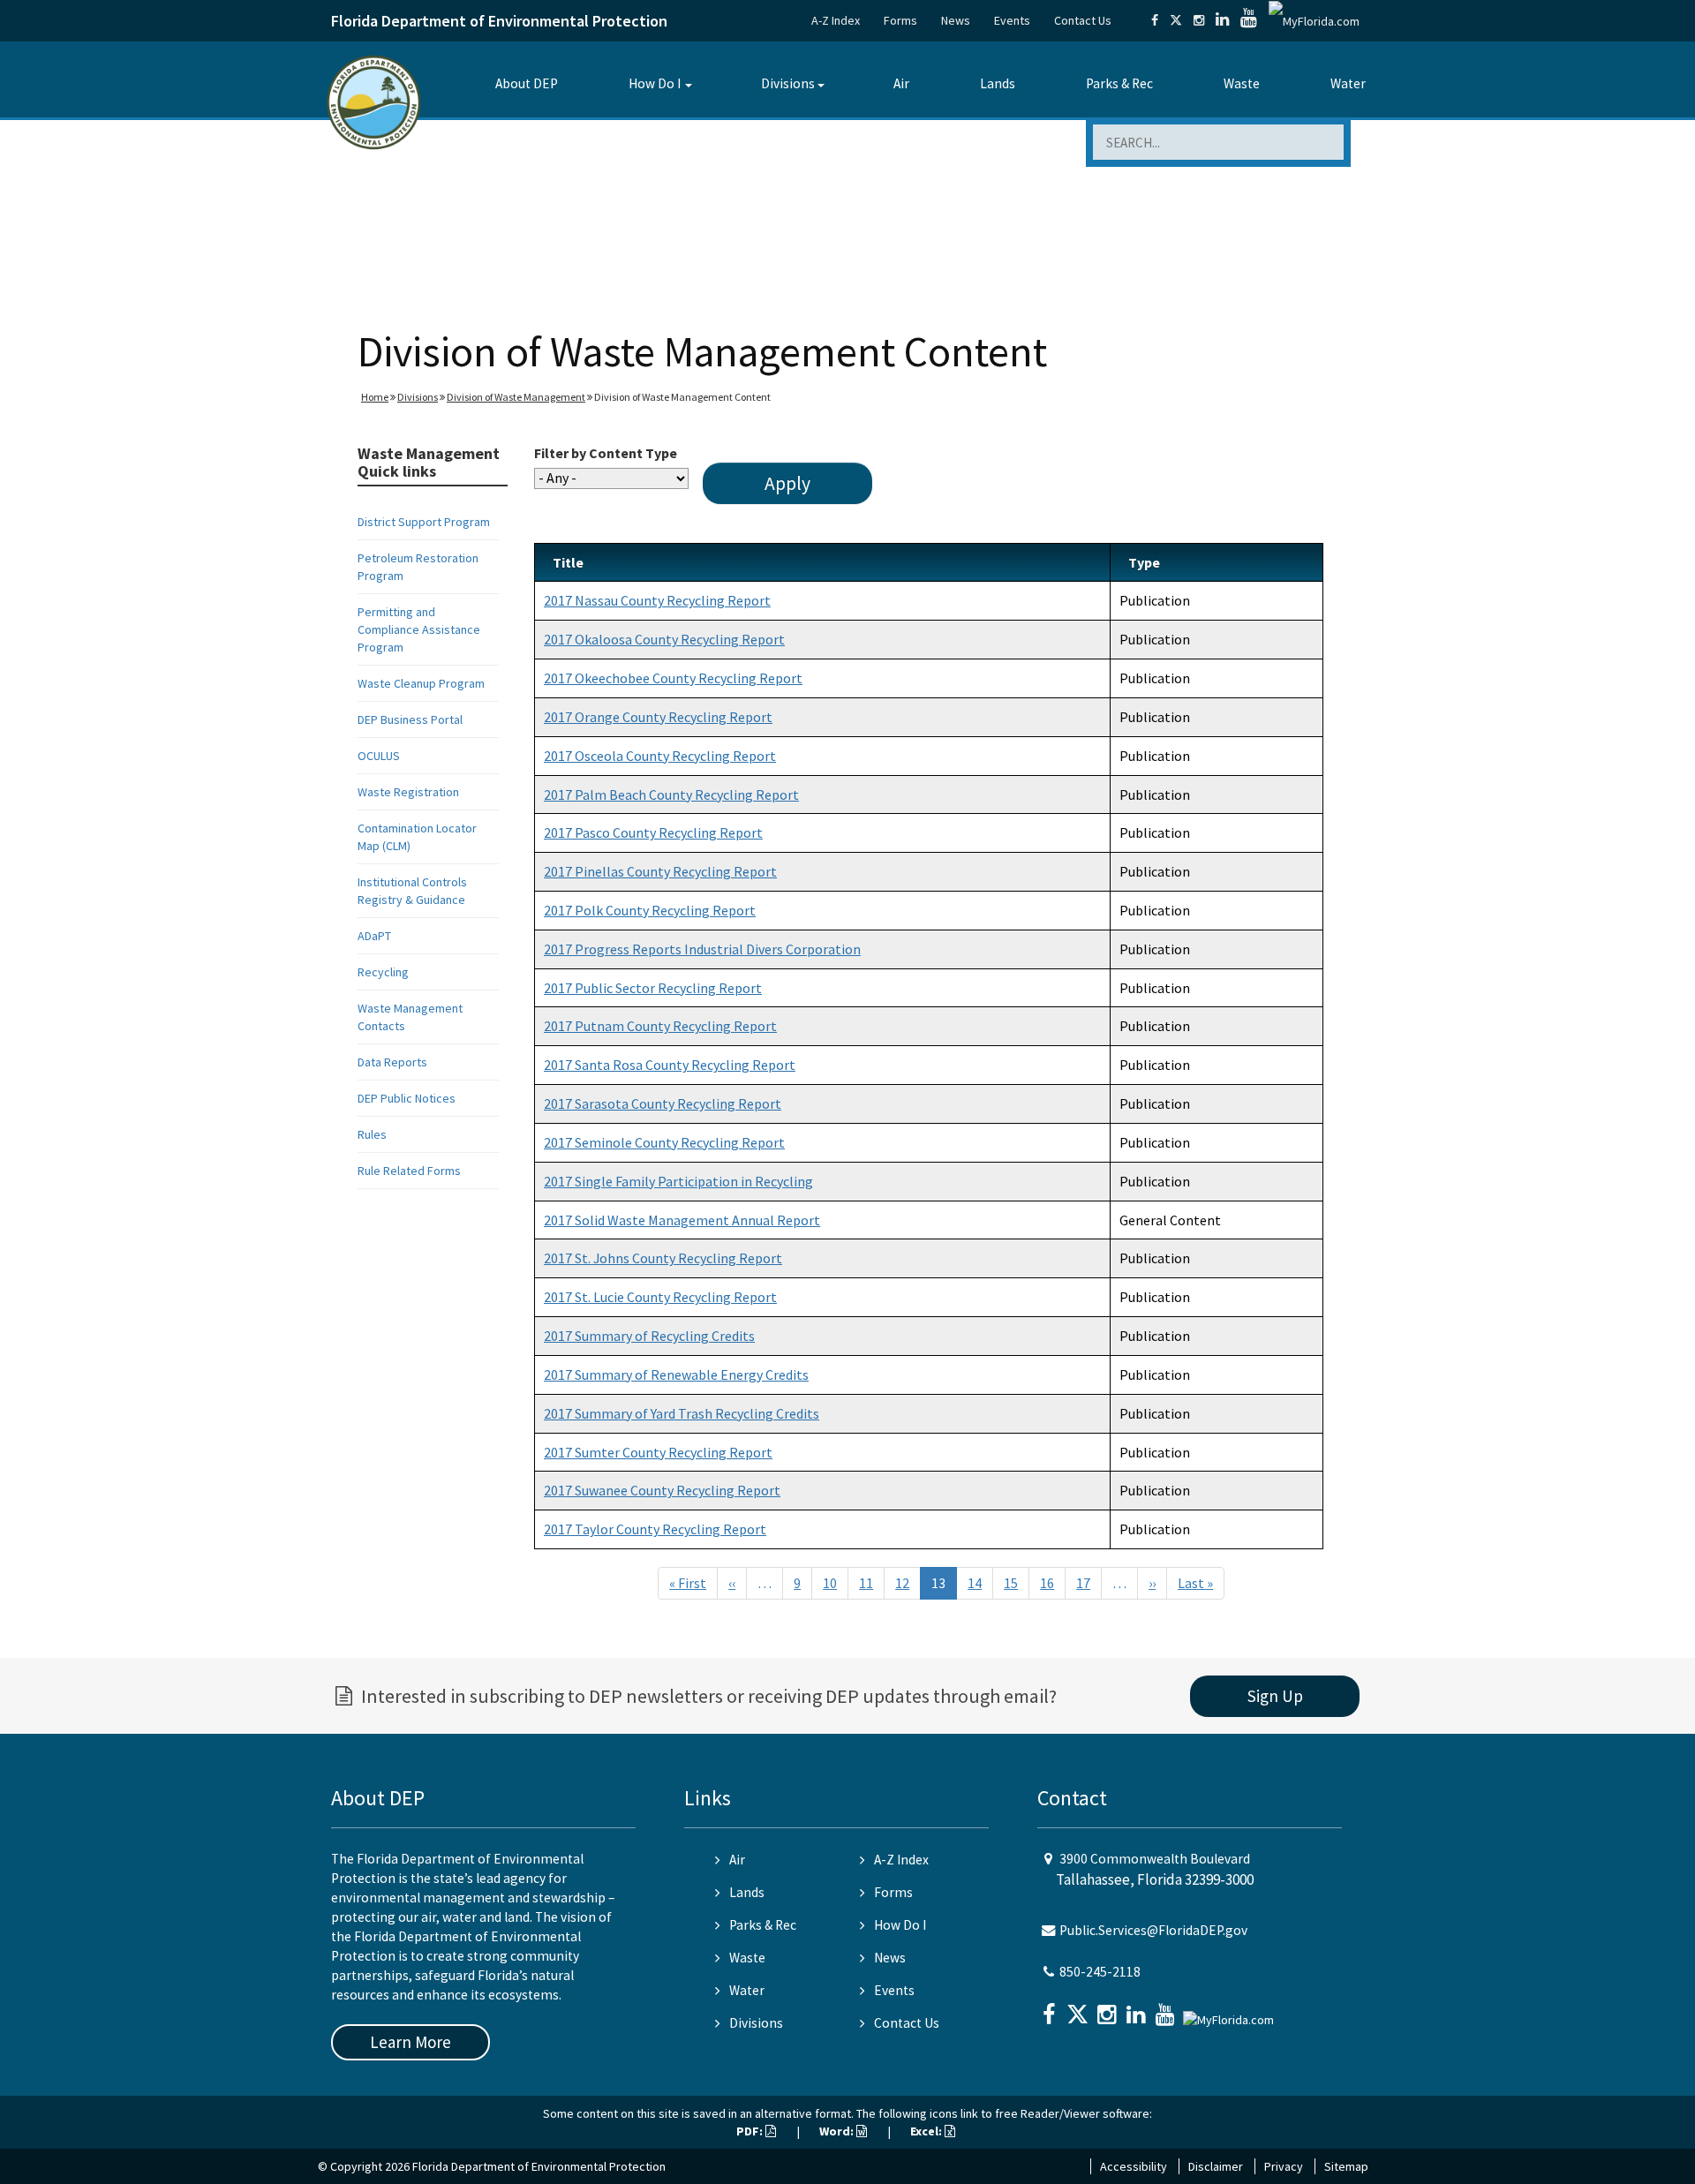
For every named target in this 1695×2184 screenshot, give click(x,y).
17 (1083, 1583)
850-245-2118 (1100, 1972)
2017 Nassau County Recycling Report (657, 600)
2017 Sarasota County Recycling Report (663, 1103)
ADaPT (374, 936)
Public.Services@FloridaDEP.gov (1153, 1930)
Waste (1242, 83)
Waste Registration (408, 792)
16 (1047, 1583)
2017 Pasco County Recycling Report (653, 832)
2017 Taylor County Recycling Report (655, 1529)
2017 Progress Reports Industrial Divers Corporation (702, 949)
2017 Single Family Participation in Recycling (678, 1181)
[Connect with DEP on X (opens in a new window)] (1176, 20)
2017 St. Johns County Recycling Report (663, 1258)
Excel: (927, 2131)
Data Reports (392, 1062)
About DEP (527, 83)
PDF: (751, 2131)
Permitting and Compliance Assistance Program (419, 629)
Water (1348, 83)
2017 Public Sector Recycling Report (653, 988)
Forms (900, 20)
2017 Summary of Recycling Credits (649, 1336)
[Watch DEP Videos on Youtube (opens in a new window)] (1249, 20)
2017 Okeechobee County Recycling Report (673, 678)
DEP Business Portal (410, 719)
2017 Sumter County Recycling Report (658, 1452)
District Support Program (424, 522)
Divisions (788, 83)
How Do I (655, 83)
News (956, 20)
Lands (998, 83)
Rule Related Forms (409, 1171)
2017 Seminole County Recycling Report (664, 1142)
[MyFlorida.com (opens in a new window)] (1314, 20)
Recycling (383, 972)
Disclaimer (1216, 2166)
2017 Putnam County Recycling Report (660, 1026)
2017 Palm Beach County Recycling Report (671, 795)
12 (902, 1583)
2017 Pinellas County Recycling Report (660, 871)
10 (830, 1583)
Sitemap (1346, 2166)
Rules (372, 1134)
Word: (838, 2131)
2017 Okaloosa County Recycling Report (664, 639)
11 (866, 1583)
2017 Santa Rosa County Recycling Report (670, 1065)
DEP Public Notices (407, 1098)
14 (975, 1583)
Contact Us (1083, 20)
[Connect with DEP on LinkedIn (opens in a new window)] (1222, 20)
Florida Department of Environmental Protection (499, 21)
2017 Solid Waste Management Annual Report (682, 1220)
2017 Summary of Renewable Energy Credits (676, 1374)
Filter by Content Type (606, 453)
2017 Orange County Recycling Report (658, 717)
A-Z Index (836, 20)
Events (1012, 20)
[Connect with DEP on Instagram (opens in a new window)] (1199, 20)
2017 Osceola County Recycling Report (660, 756)
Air (901, 83)
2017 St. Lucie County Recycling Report (660, 1297)
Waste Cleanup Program (421, 683)
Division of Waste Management (516, 397)
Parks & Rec (1119, 83)
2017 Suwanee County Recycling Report (662, 1490)
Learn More (411, 2042)
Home (375, 397)
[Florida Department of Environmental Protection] (374, 101)
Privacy (1284, 2166)
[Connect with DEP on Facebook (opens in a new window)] (1155, 20)
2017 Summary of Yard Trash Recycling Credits (682, 1413)
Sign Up (1275, 1696)
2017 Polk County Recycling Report (650, 910)
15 (1011, 1583)
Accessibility (1134, 2166)
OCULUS (379, 756)
